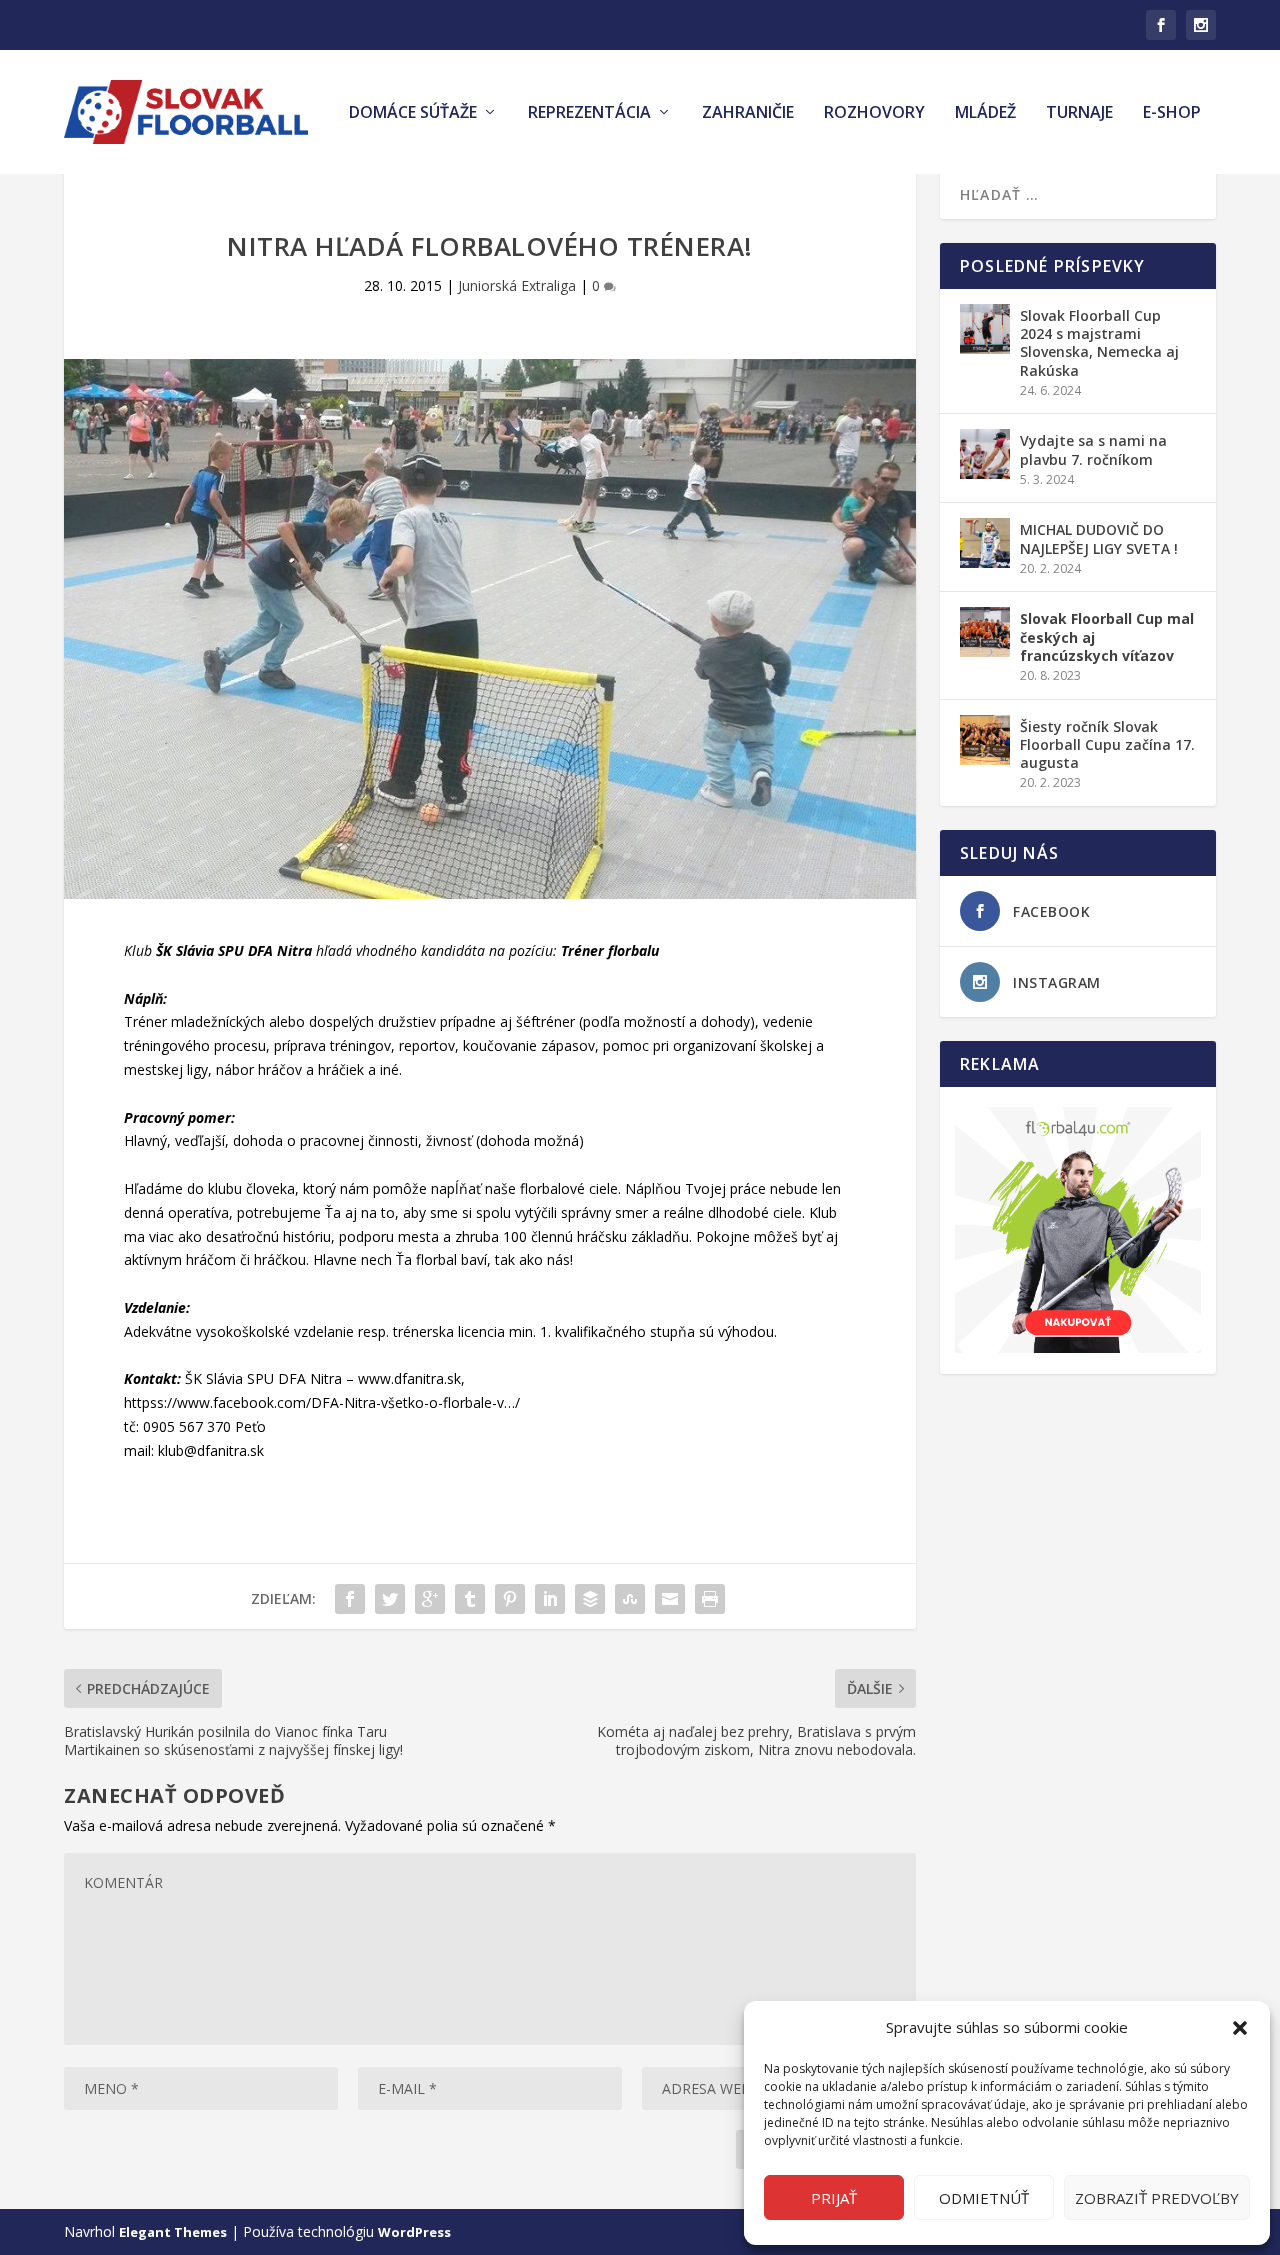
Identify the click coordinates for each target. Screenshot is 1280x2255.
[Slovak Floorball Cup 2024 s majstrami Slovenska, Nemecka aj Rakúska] (985, 329)
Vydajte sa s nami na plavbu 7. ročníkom (1093, 449)
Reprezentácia (589, 113)
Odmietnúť (984, 2198)
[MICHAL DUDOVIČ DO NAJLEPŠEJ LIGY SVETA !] (985, 543)
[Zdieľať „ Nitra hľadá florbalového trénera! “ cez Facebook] (350, 1599)
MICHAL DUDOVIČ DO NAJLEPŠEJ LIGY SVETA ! (1099, 538)
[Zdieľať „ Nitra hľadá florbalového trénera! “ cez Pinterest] (510, 1599)
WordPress (414, 2232)
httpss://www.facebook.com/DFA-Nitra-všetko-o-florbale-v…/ (322, 1402)
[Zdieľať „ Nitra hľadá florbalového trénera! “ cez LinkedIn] (550, 1599)
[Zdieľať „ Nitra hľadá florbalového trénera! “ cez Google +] (430, 1599)
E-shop (1172, 113)
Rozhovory (874, 113)
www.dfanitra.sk (409, 1378)
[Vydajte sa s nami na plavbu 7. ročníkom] (985, 454)
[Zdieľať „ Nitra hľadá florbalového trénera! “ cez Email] (670, 1599)
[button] (1240, 2028)
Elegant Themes (173, 2232)
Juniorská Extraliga (517, 285)
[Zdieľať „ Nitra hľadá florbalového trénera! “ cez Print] (710, 1599)
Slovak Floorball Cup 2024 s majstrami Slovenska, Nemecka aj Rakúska (1099, 343)
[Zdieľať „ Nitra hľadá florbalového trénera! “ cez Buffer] (590, 1599)
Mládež (985, 113)
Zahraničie (748, 113)
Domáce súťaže (413, 113)
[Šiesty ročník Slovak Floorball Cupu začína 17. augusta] (985, 740)
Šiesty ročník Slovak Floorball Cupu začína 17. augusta (1107, 744)
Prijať (834, 2198)
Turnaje (1079, 113)
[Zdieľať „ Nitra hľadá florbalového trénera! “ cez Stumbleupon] (630, 1599)
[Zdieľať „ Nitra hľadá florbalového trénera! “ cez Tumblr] (470, 1599)
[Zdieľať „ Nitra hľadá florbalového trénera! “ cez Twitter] (390, 1599)
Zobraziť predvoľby (1157, 2198)
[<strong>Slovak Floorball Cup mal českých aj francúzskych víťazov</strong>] (985, 632)
